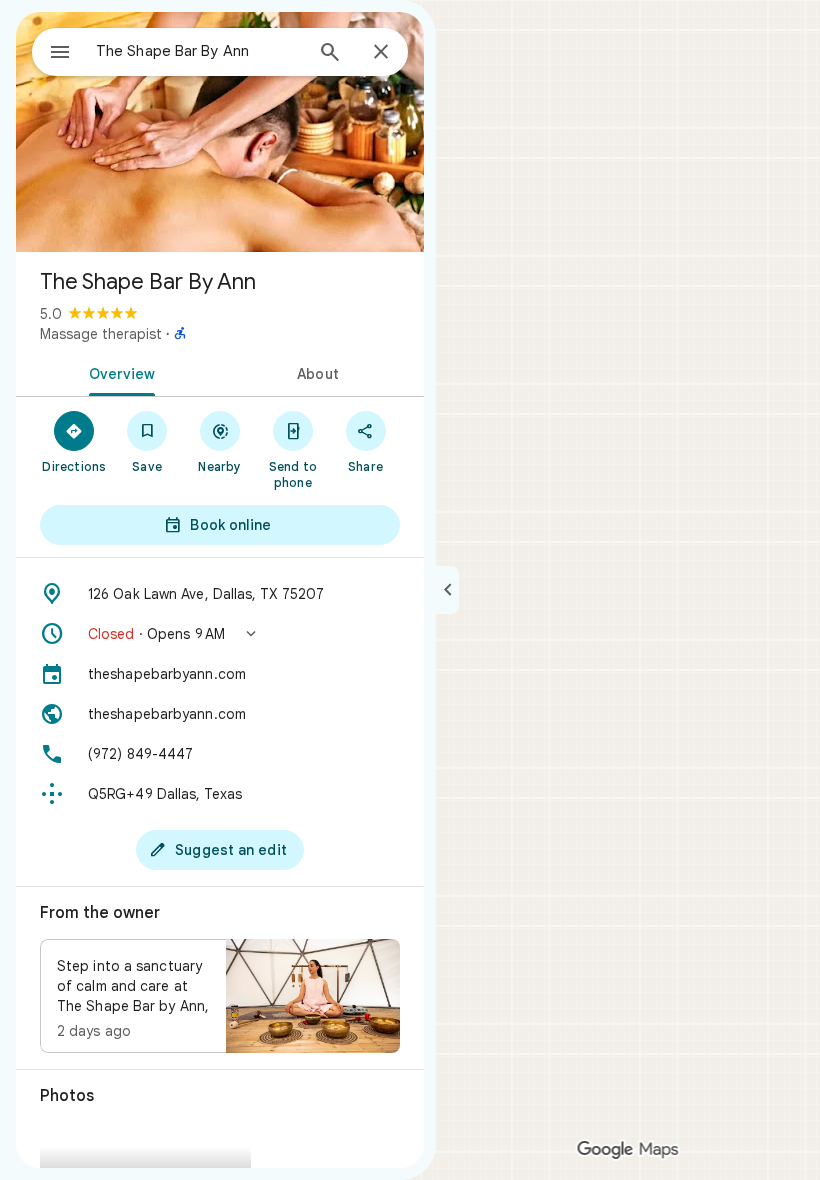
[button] (220, 634)
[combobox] (199, 51)
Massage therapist (101, 334)
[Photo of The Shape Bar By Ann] (220, 132)
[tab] (118, 372)
